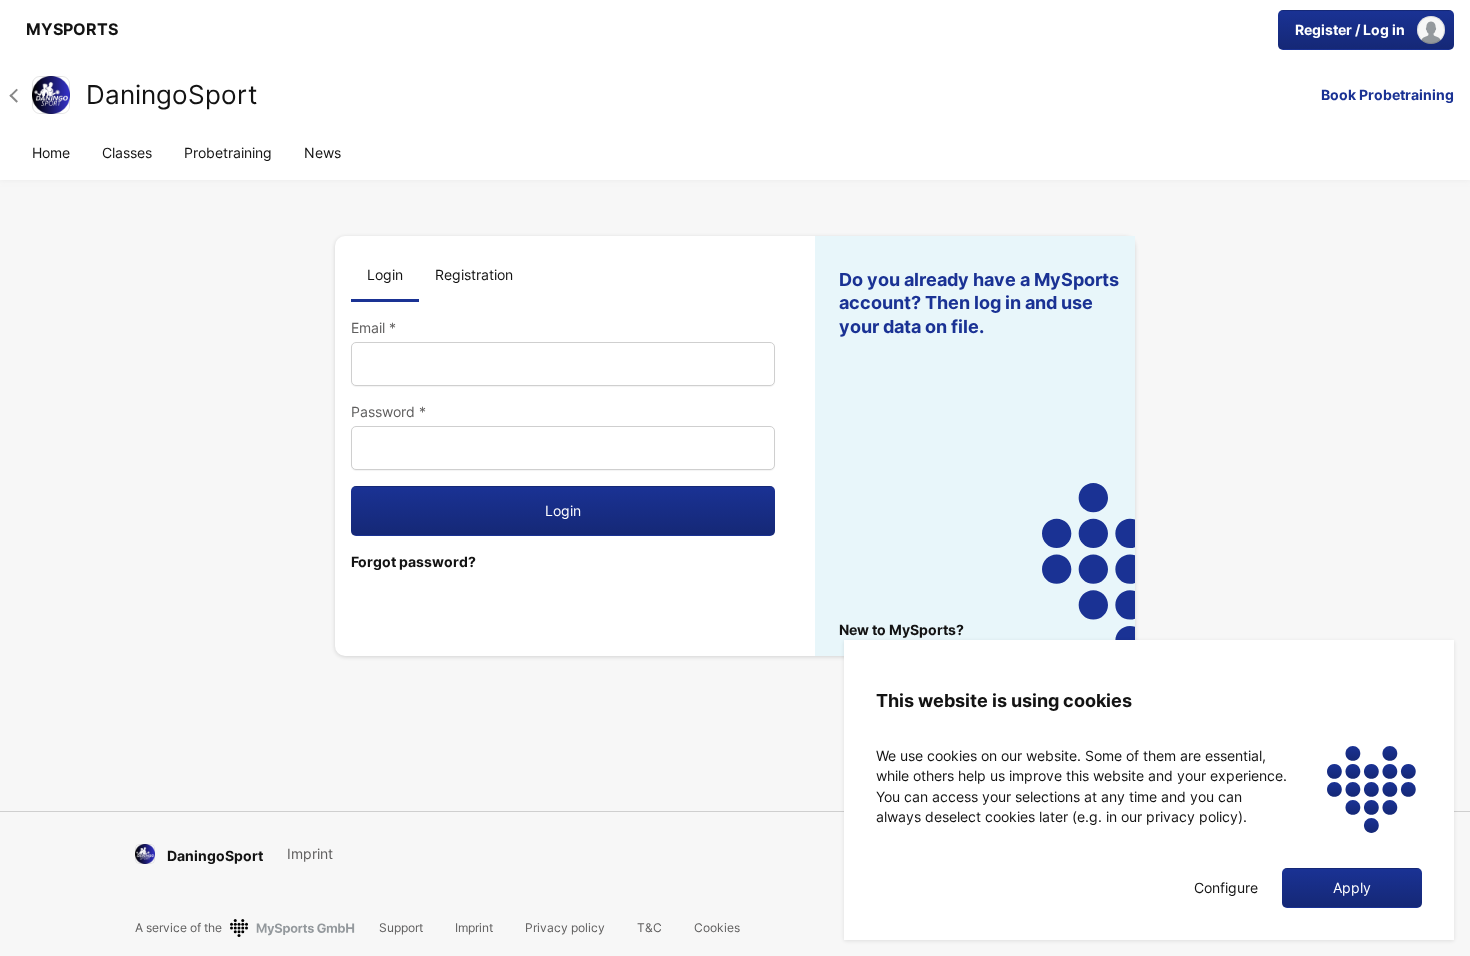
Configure (1226, 888)
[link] (67, 30)
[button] (20, 95)
